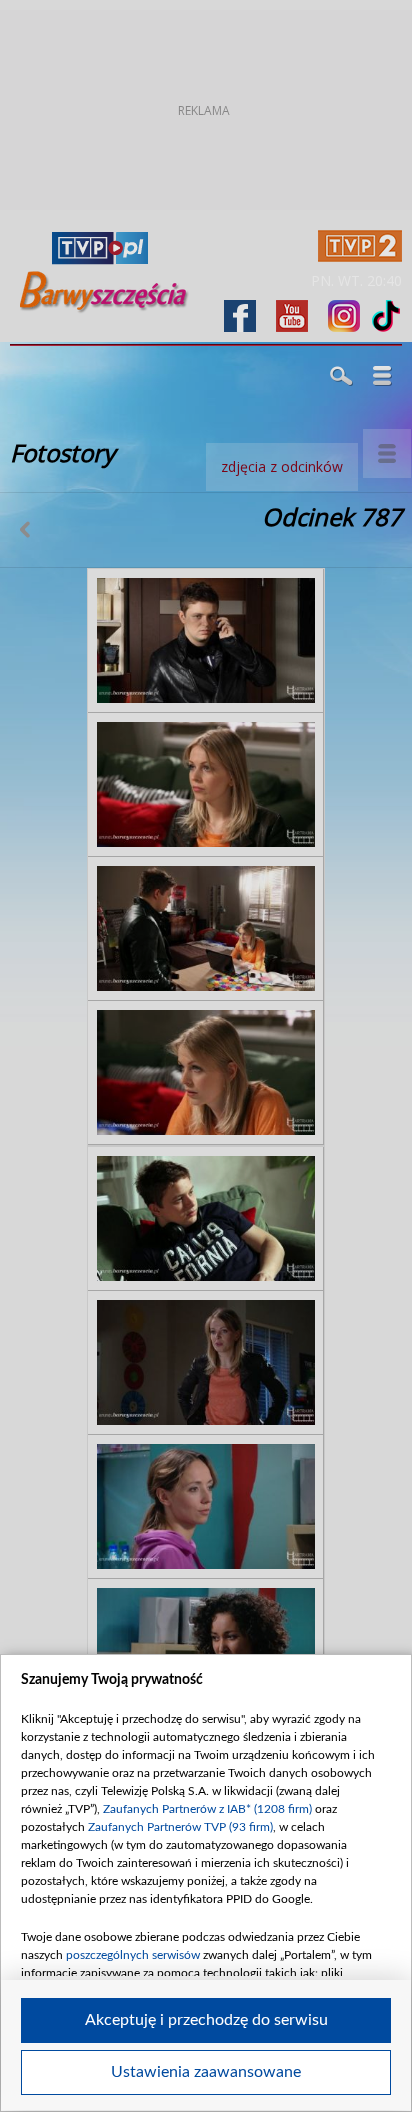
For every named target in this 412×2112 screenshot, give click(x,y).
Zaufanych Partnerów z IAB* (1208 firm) (207, 1809)
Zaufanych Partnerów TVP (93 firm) (180, 1827)
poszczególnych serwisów (133, 1955)
